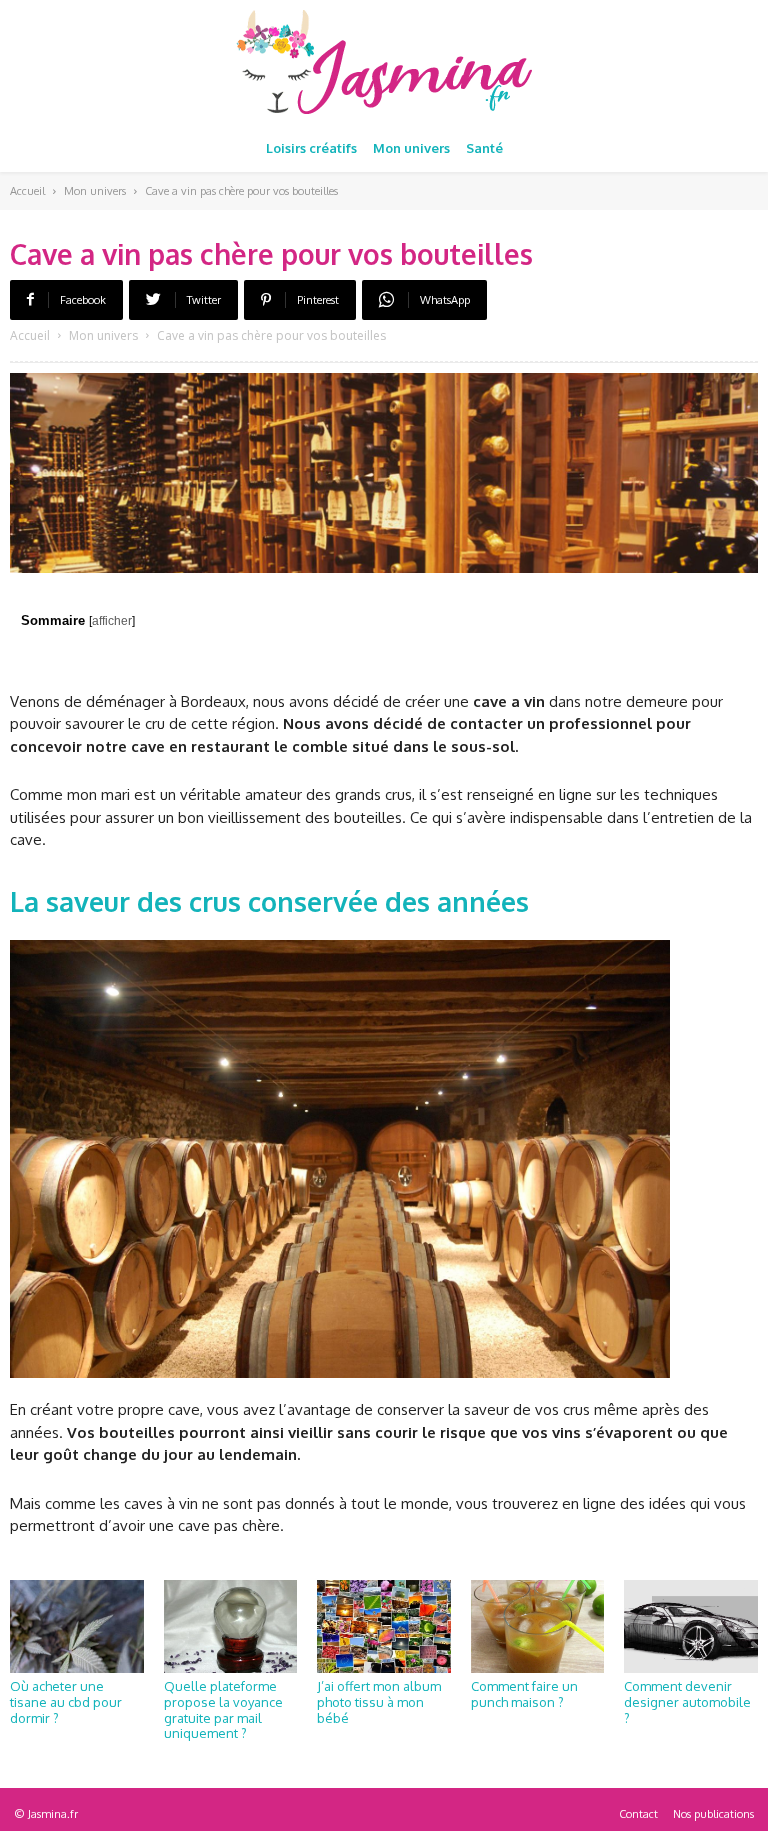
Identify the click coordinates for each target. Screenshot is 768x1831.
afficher (112, 621)
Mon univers (95, 191)
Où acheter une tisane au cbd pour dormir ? (66, 1701)
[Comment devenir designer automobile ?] (691, 1627)
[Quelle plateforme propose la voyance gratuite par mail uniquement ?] (231, 1627)
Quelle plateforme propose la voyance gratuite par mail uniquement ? (223, 1709)
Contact (638, 1814)
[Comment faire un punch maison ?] (538, 1627)
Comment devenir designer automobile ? (687, 1701)
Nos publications (713, 1814)
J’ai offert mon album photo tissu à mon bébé (379, 1701)
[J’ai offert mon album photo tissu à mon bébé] (384, 1627)
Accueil (27, 191)
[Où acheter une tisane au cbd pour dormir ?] (77, 1627)
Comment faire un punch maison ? (524, 1694)
